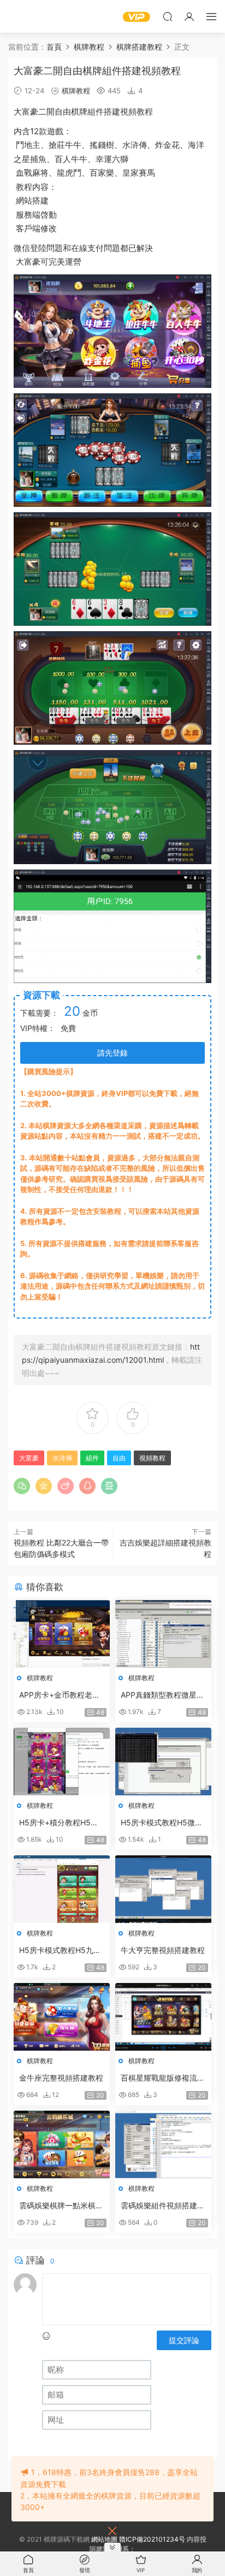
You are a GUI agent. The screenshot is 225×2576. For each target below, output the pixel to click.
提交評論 (184, 2340)
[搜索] (168, 16)
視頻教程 (137, 112)
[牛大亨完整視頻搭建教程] (163, 1889)
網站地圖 (104, 2539)
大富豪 (26, 112)
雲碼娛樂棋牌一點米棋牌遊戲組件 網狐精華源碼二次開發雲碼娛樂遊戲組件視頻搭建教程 (61, 2206)
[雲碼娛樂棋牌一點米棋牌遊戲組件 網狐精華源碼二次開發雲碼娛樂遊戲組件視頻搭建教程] (62, 2144)
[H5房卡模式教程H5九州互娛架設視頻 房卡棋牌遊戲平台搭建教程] (62, 1889)
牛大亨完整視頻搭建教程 (163, 1950)
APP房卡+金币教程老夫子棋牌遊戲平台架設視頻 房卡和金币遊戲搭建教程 (61, 1695)
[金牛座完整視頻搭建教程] (62, 2017)
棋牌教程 (76, 91)
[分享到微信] (22, 1486)
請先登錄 (112, 1053)
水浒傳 (135, 145)
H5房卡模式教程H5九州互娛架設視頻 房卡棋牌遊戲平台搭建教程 (60, 1951)
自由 (63, 112)
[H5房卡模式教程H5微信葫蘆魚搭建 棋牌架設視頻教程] (163, 1762)
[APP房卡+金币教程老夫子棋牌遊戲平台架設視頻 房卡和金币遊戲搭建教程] (62, 1634)
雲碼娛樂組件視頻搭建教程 (163, 2206)
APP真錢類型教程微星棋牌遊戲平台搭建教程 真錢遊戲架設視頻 (162, 1695)
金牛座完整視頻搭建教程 (61, 2078)
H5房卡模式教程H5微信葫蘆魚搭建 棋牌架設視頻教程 (162, 1823)
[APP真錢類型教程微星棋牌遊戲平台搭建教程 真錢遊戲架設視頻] (163, 1634)
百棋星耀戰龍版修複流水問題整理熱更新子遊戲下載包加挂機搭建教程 (163, 2078)
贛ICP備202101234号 (152, 2539)
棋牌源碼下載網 (25, 16)
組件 (96, 112)
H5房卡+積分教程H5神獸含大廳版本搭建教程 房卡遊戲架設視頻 (59, 1823)
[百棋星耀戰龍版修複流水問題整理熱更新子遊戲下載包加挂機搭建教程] (163, 2017)
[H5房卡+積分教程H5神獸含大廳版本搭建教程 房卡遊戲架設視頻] (62, 1762)
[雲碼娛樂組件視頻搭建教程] (163, 2144)
